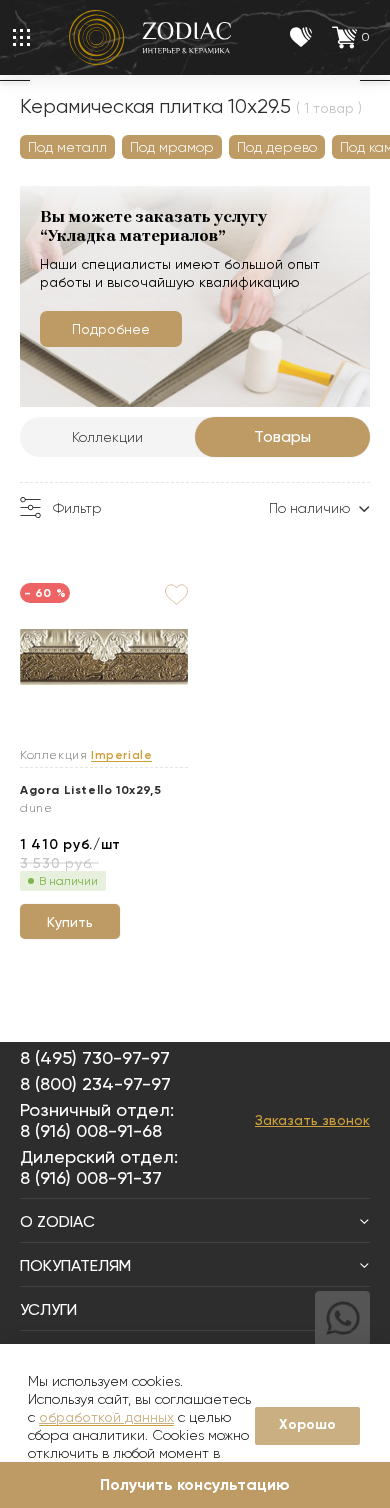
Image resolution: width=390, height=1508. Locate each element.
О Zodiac (57, 1221)
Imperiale (121, 755)
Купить (70, 922)
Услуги (48, 1309)
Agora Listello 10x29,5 (90, 790)
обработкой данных (106, 1417)
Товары (282, 436)
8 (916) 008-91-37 (91, 1177)
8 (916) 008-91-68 (91, 1130)
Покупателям (75, 1265)
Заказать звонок (312, 1120)
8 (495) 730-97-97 (95, 1057)
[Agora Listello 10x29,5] (104, 658)
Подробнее (111, 329)
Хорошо (307, 1424)
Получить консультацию (195, 1484)
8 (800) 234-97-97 (95, 1083)
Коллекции (107, 437)
